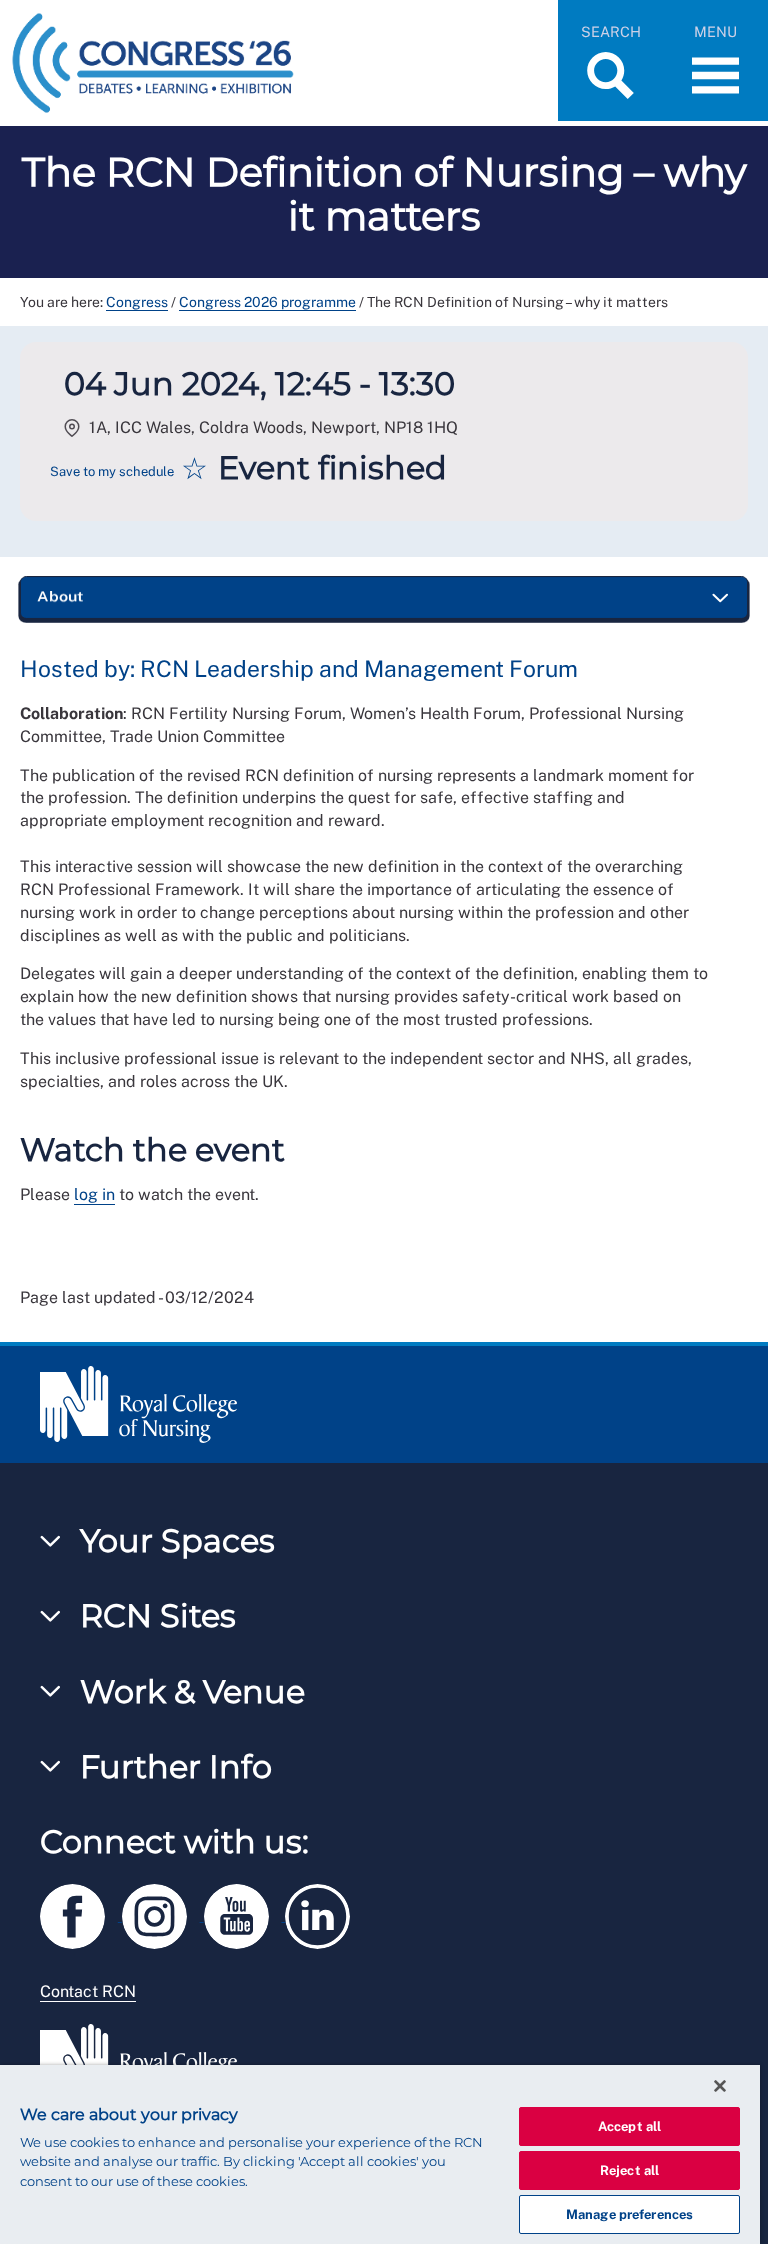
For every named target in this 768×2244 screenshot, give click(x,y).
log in (94, 1194)
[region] (380, 2154)
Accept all (629, 2126)
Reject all (629, 2170)
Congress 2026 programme (267, 302)
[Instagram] (163, 1912)
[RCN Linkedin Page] (324, 1912)
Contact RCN (88, 1991)
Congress (137, 302)
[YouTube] (245, 1912)
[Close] (720, 2086)
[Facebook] (81, 1912)
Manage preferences (629, 2214)
